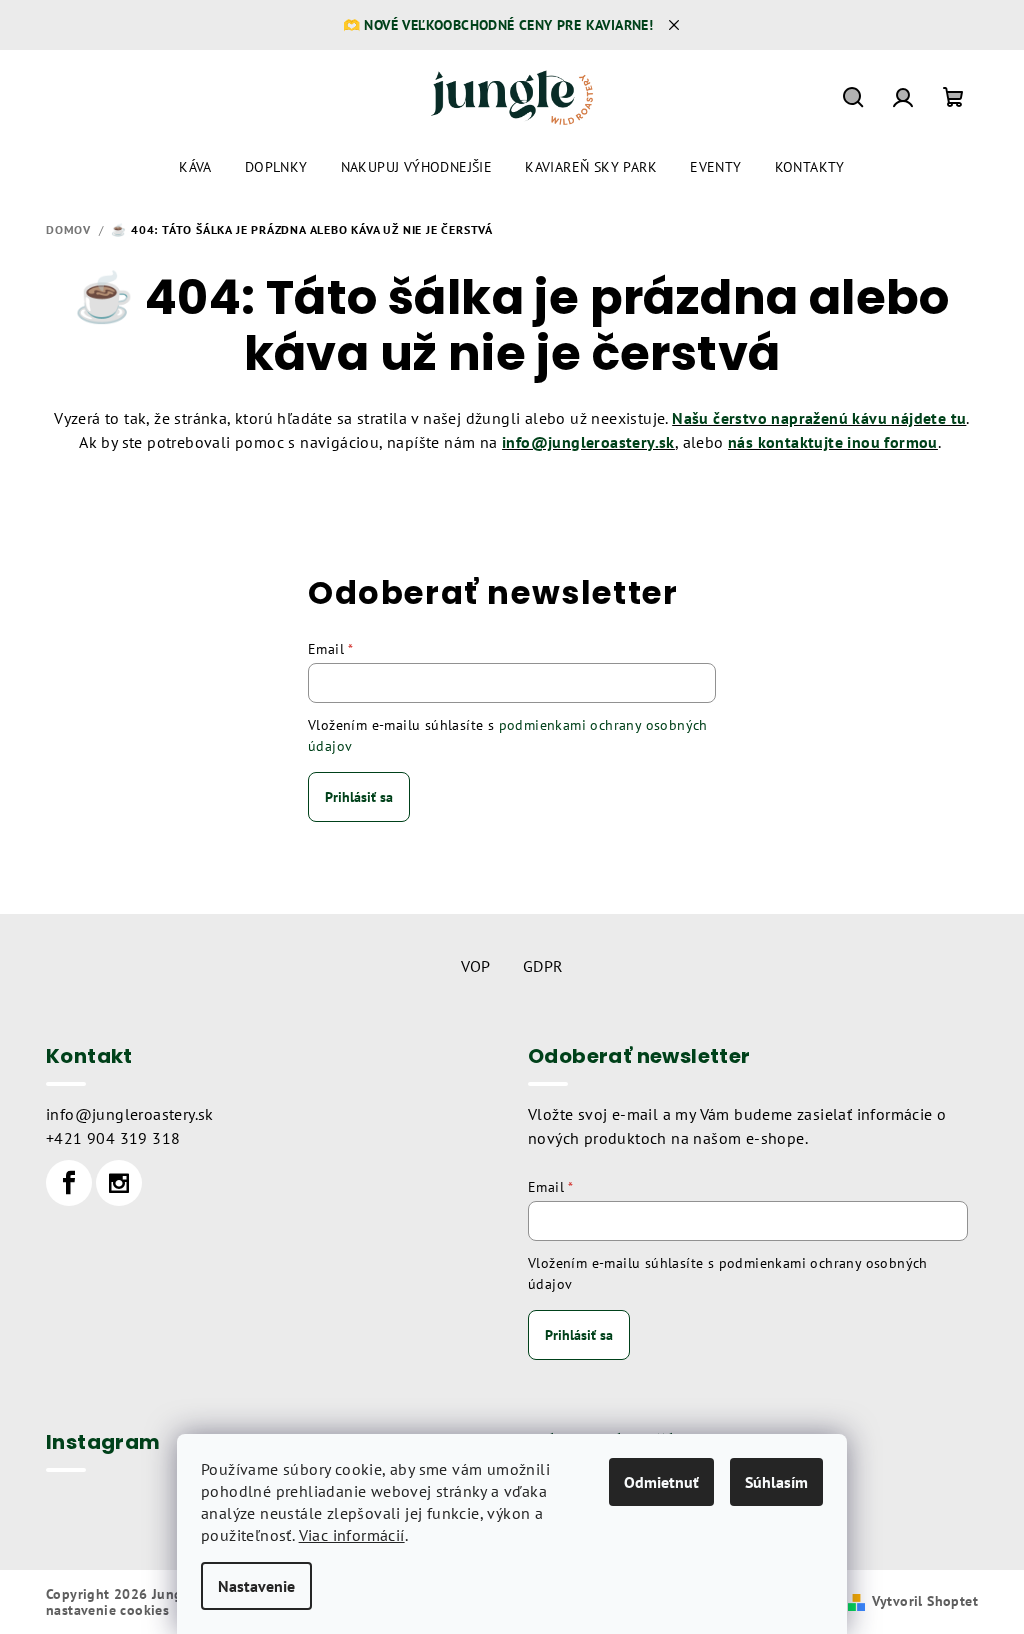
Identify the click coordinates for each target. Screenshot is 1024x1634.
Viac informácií (352, 1535)
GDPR (543, 966)
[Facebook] (69, 1183)
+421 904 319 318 (113, 1138)
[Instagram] (119, 1183)
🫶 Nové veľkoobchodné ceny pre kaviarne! (498, 25)
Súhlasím (776, 1482)
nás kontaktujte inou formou (833, 442)
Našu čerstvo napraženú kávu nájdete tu (819, 418)
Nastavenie (256, 1586)
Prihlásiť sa (359, 797)
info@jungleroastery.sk (130, 1114)
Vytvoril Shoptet (925, 1601)
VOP (476, 966)
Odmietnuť (661, 1482)
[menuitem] (195, 167)
